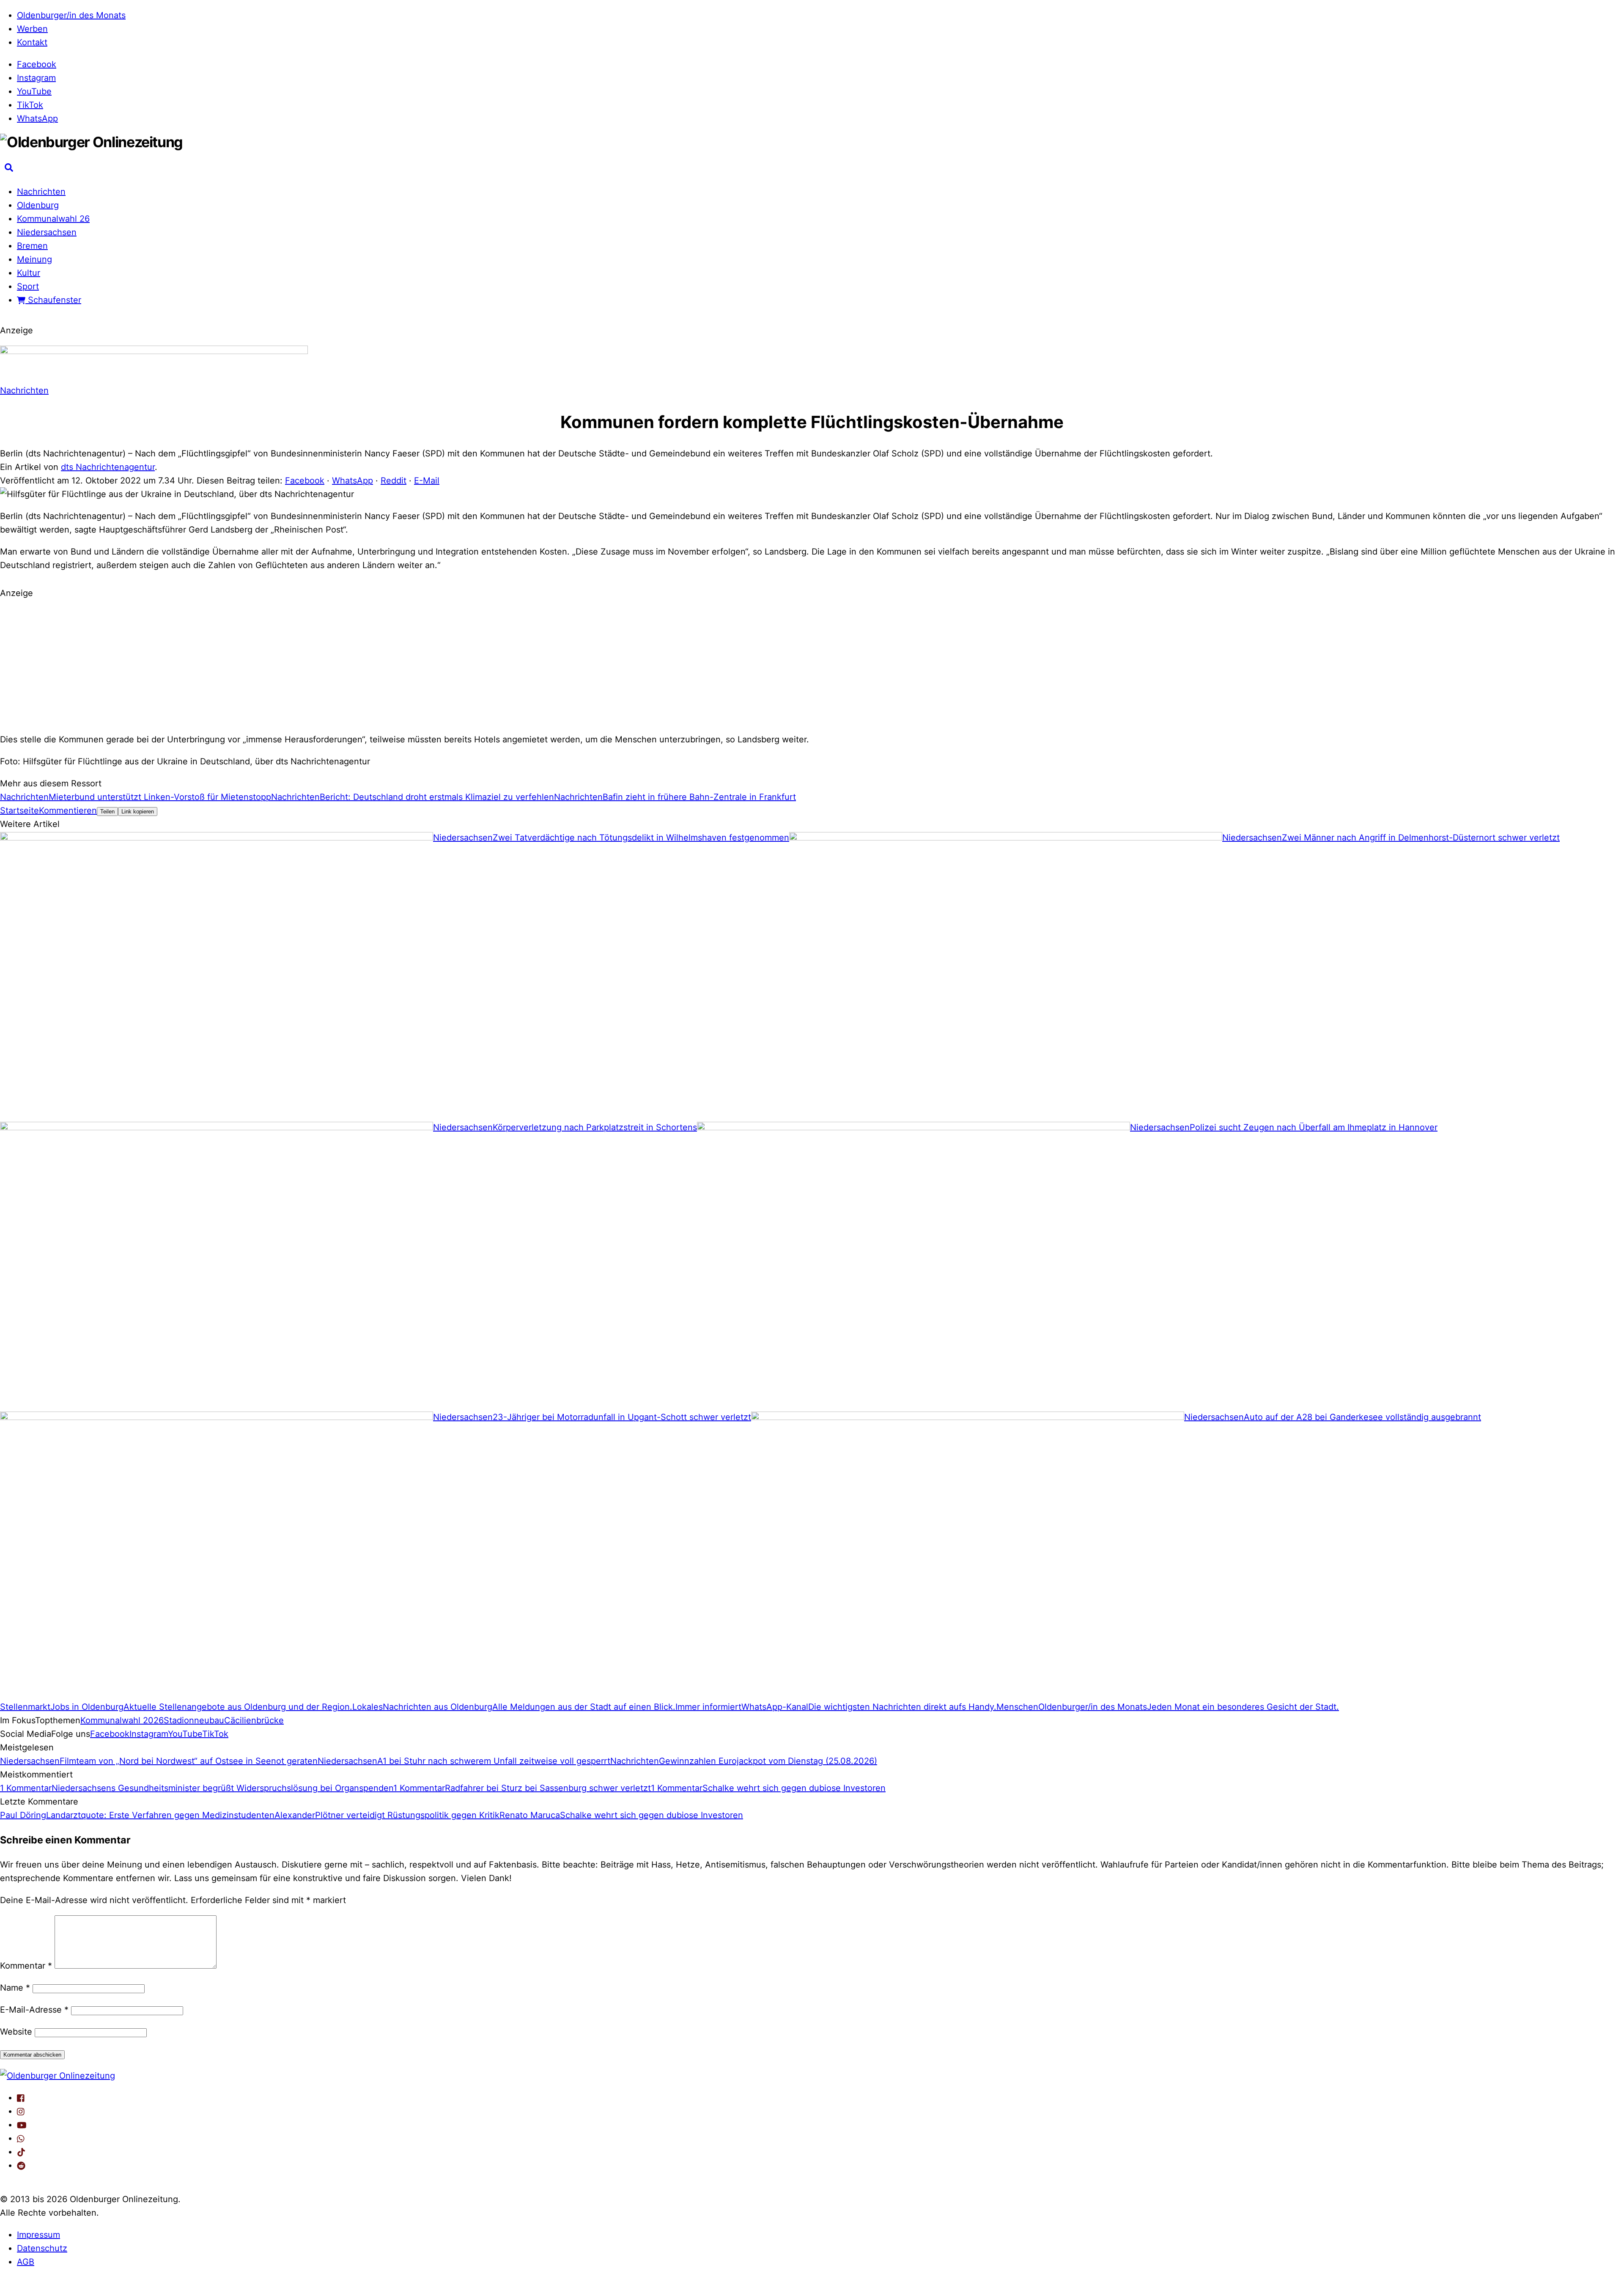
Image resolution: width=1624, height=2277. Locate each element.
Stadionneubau (194, 1720)
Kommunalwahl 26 (53, 219)
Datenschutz (42, 2248)
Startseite (19, 810)
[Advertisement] (812, 665)
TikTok (30, 105)
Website (16, 2032)
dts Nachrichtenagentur (108, 467)
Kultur (29, 273)
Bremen (32, 246)
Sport (28, 286)
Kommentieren (68, 810)
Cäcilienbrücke (254, 1720)
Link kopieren (138, 812)
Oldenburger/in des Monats (71, 15)
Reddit (394, 481)
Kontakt (32, 42)
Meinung (34, 259)
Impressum (38, 2235)
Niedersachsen (47, 232)
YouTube (34, 91)
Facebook (37, 64)
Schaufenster (53, 300)
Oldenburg (38, 205)
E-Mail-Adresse (34, 2010)
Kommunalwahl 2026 (122, 1720)
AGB (26, 2262)
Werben (32, 29)
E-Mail (427, 481)
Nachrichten (41, 192)
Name (15, 1988)
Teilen (107, 812)
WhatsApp (37, 118)
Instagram (36, 78)
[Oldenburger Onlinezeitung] (58, 2076)
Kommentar (26, 1966)
